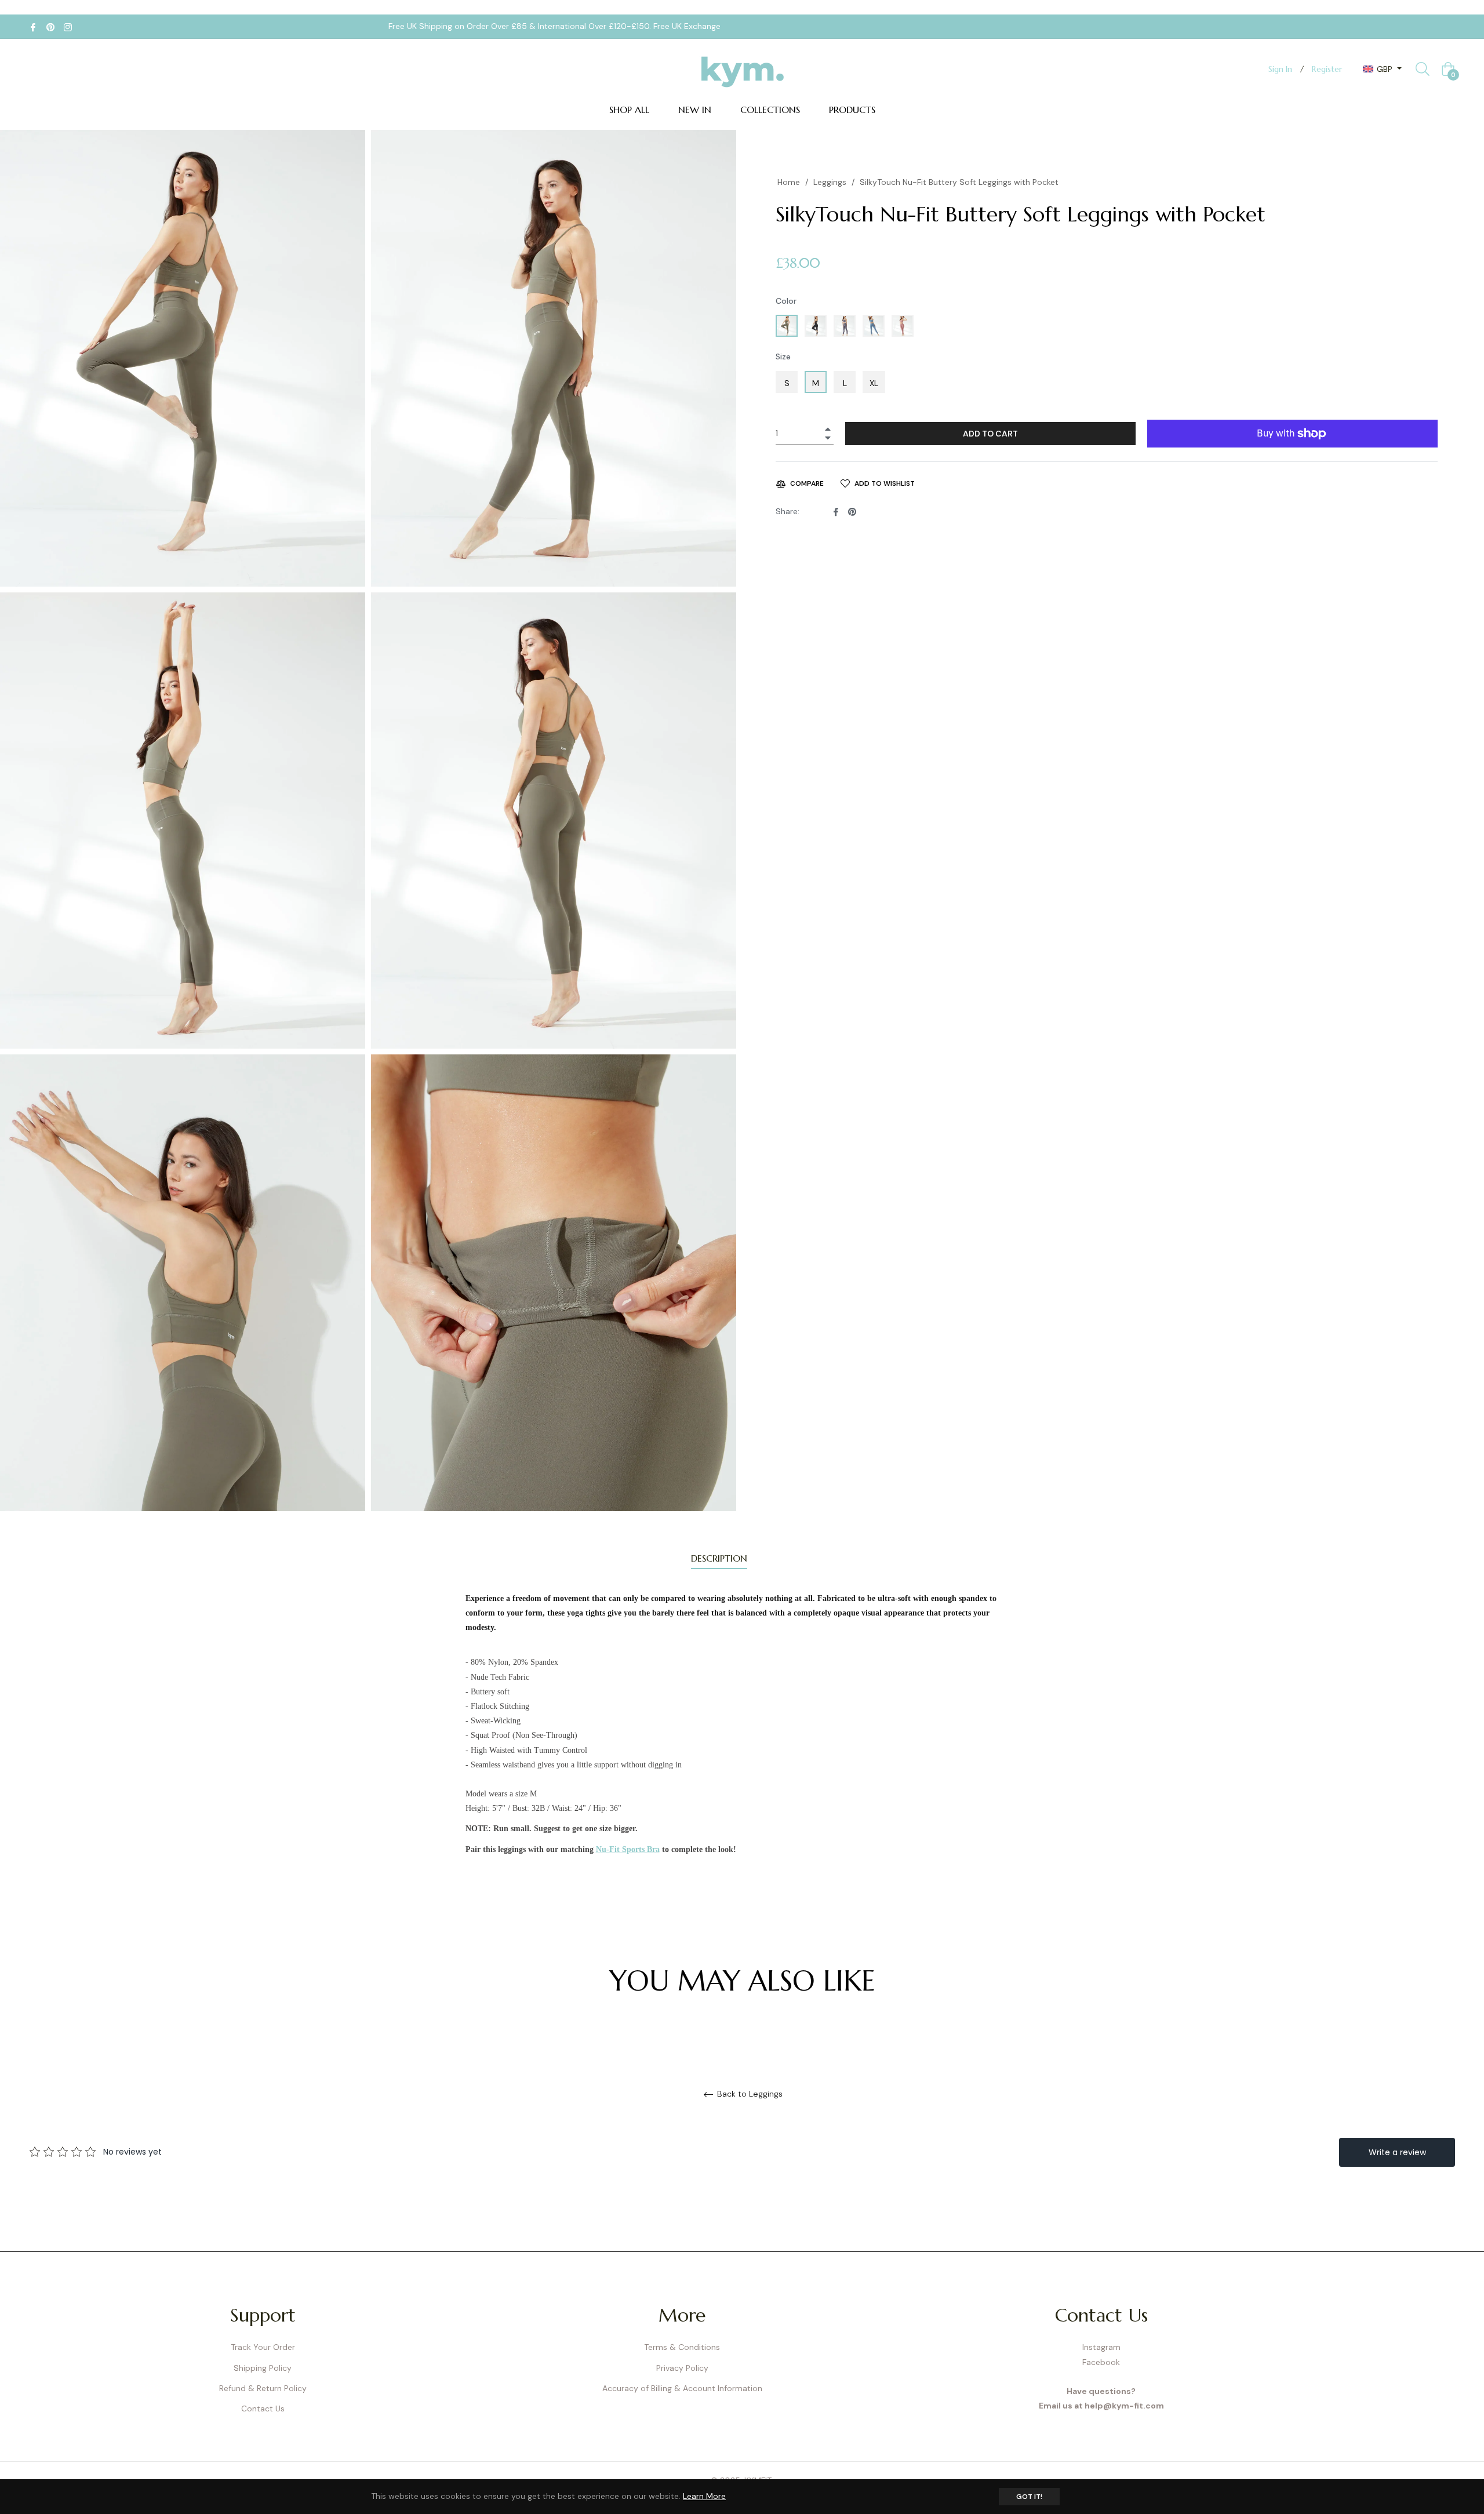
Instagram (1101, 2347)
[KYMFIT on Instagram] (68, 26)
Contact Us (263, 2409)
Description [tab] (719, 1558)
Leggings (830, 182)
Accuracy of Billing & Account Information (682, 2388)
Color (786, 301)
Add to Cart (990, 434)
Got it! (1029, 2497)
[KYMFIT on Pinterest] (50, 26)
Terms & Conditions (682, 2347)
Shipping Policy (263, 2368)
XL (874, 383)
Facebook (1101, 2362)
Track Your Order (263, 2347)
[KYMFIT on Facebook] (33, 26)
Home (789, 182)
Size (783, 356)
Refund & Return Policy (263, 2388)
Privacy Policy (682, 2368)
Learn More (704, 2496)
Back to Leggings (749, 2094)
